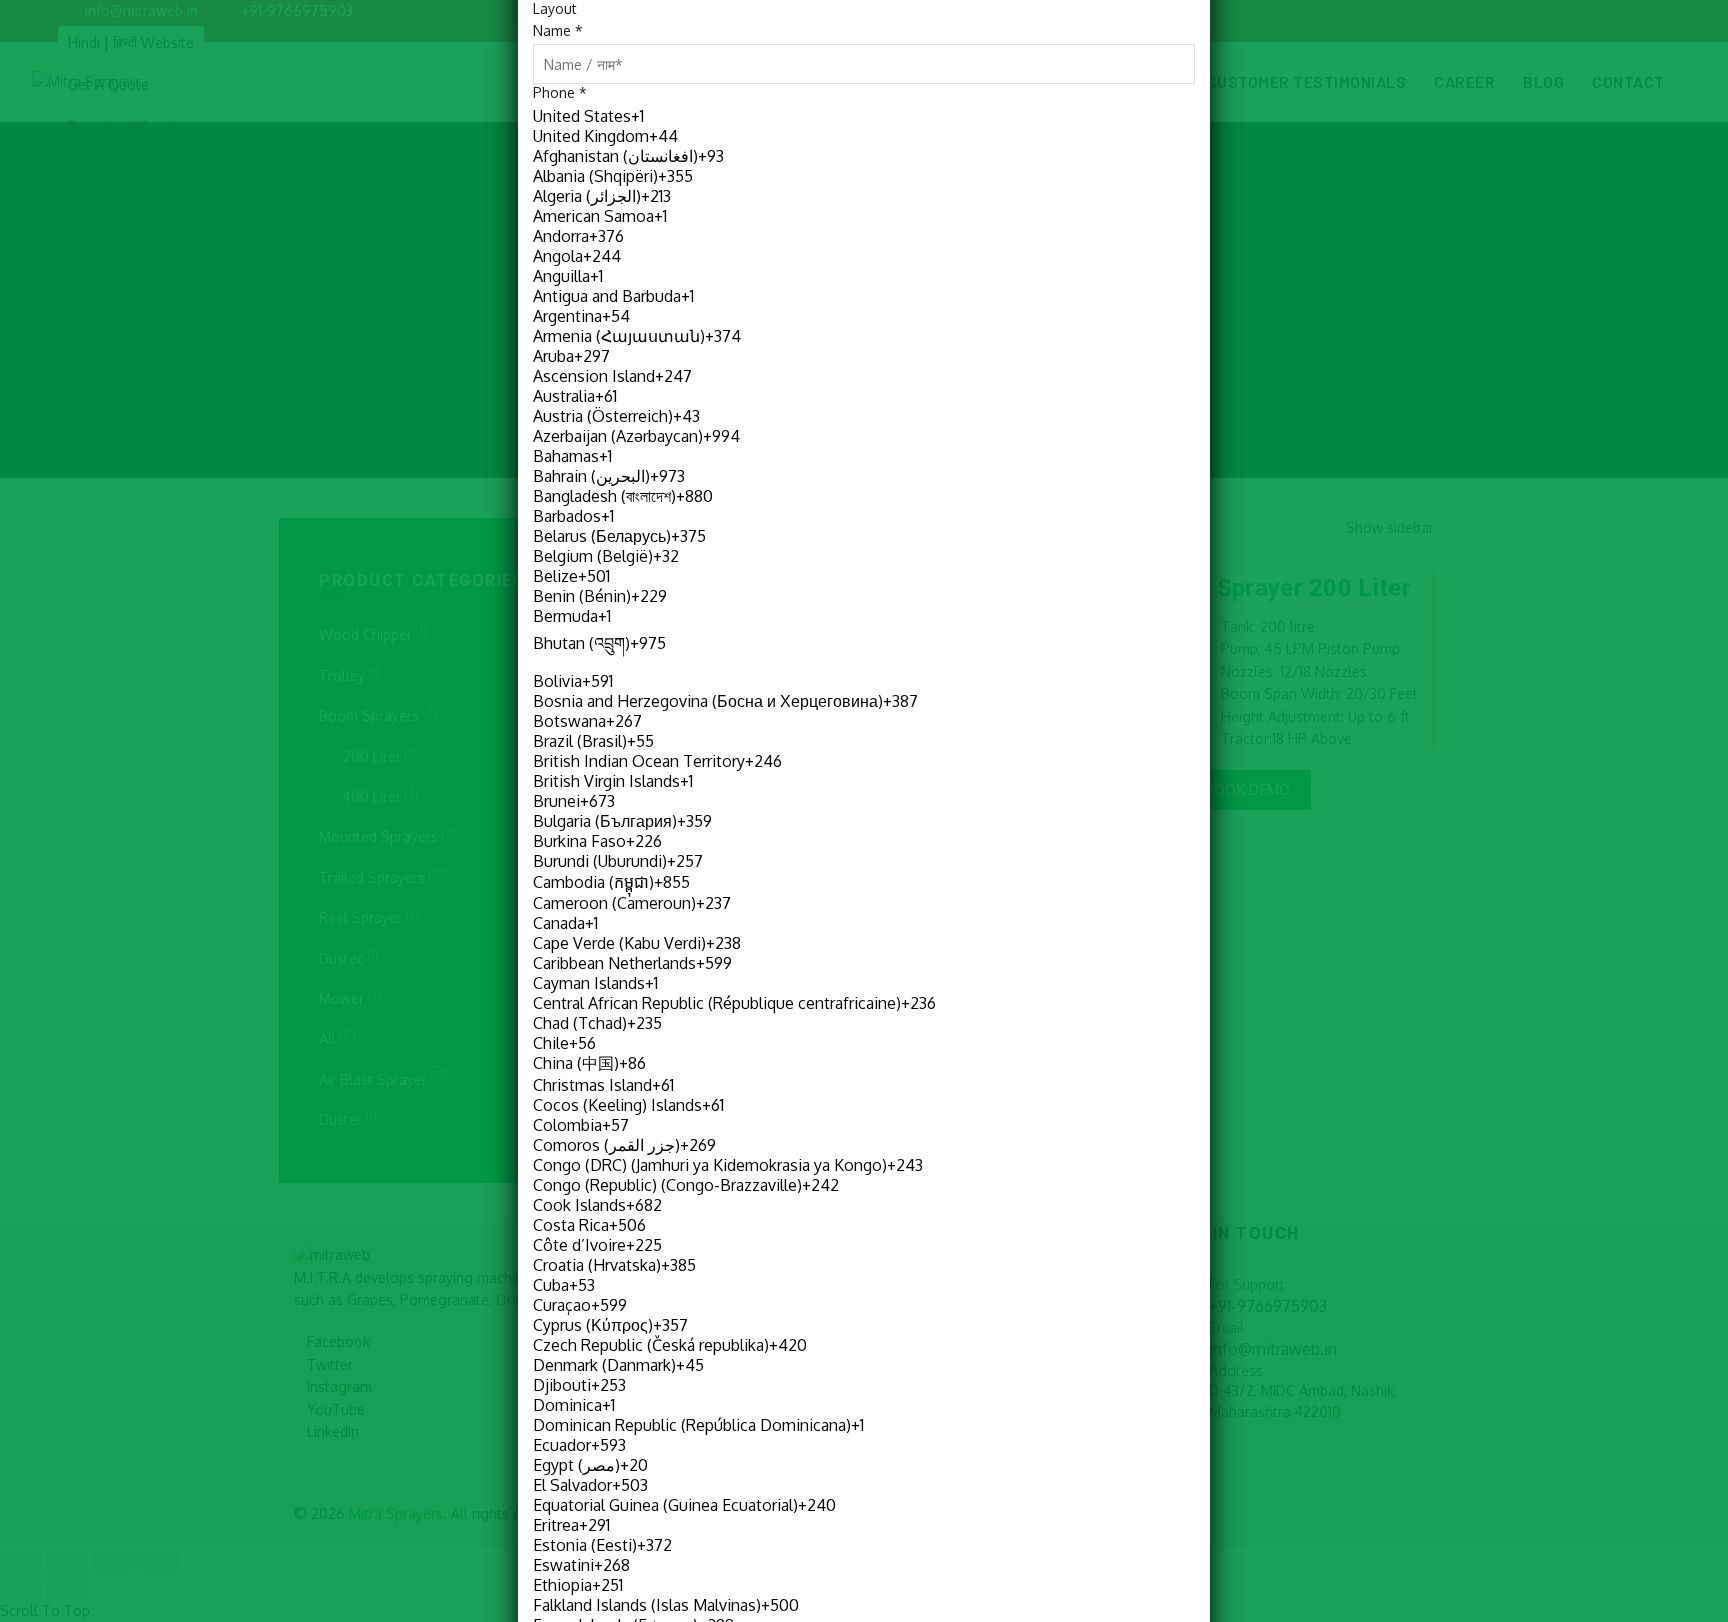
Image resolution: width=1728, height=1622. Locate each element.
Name (558, 30)
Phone (560, 92)
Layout (555, 8)
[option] (863, 116)
